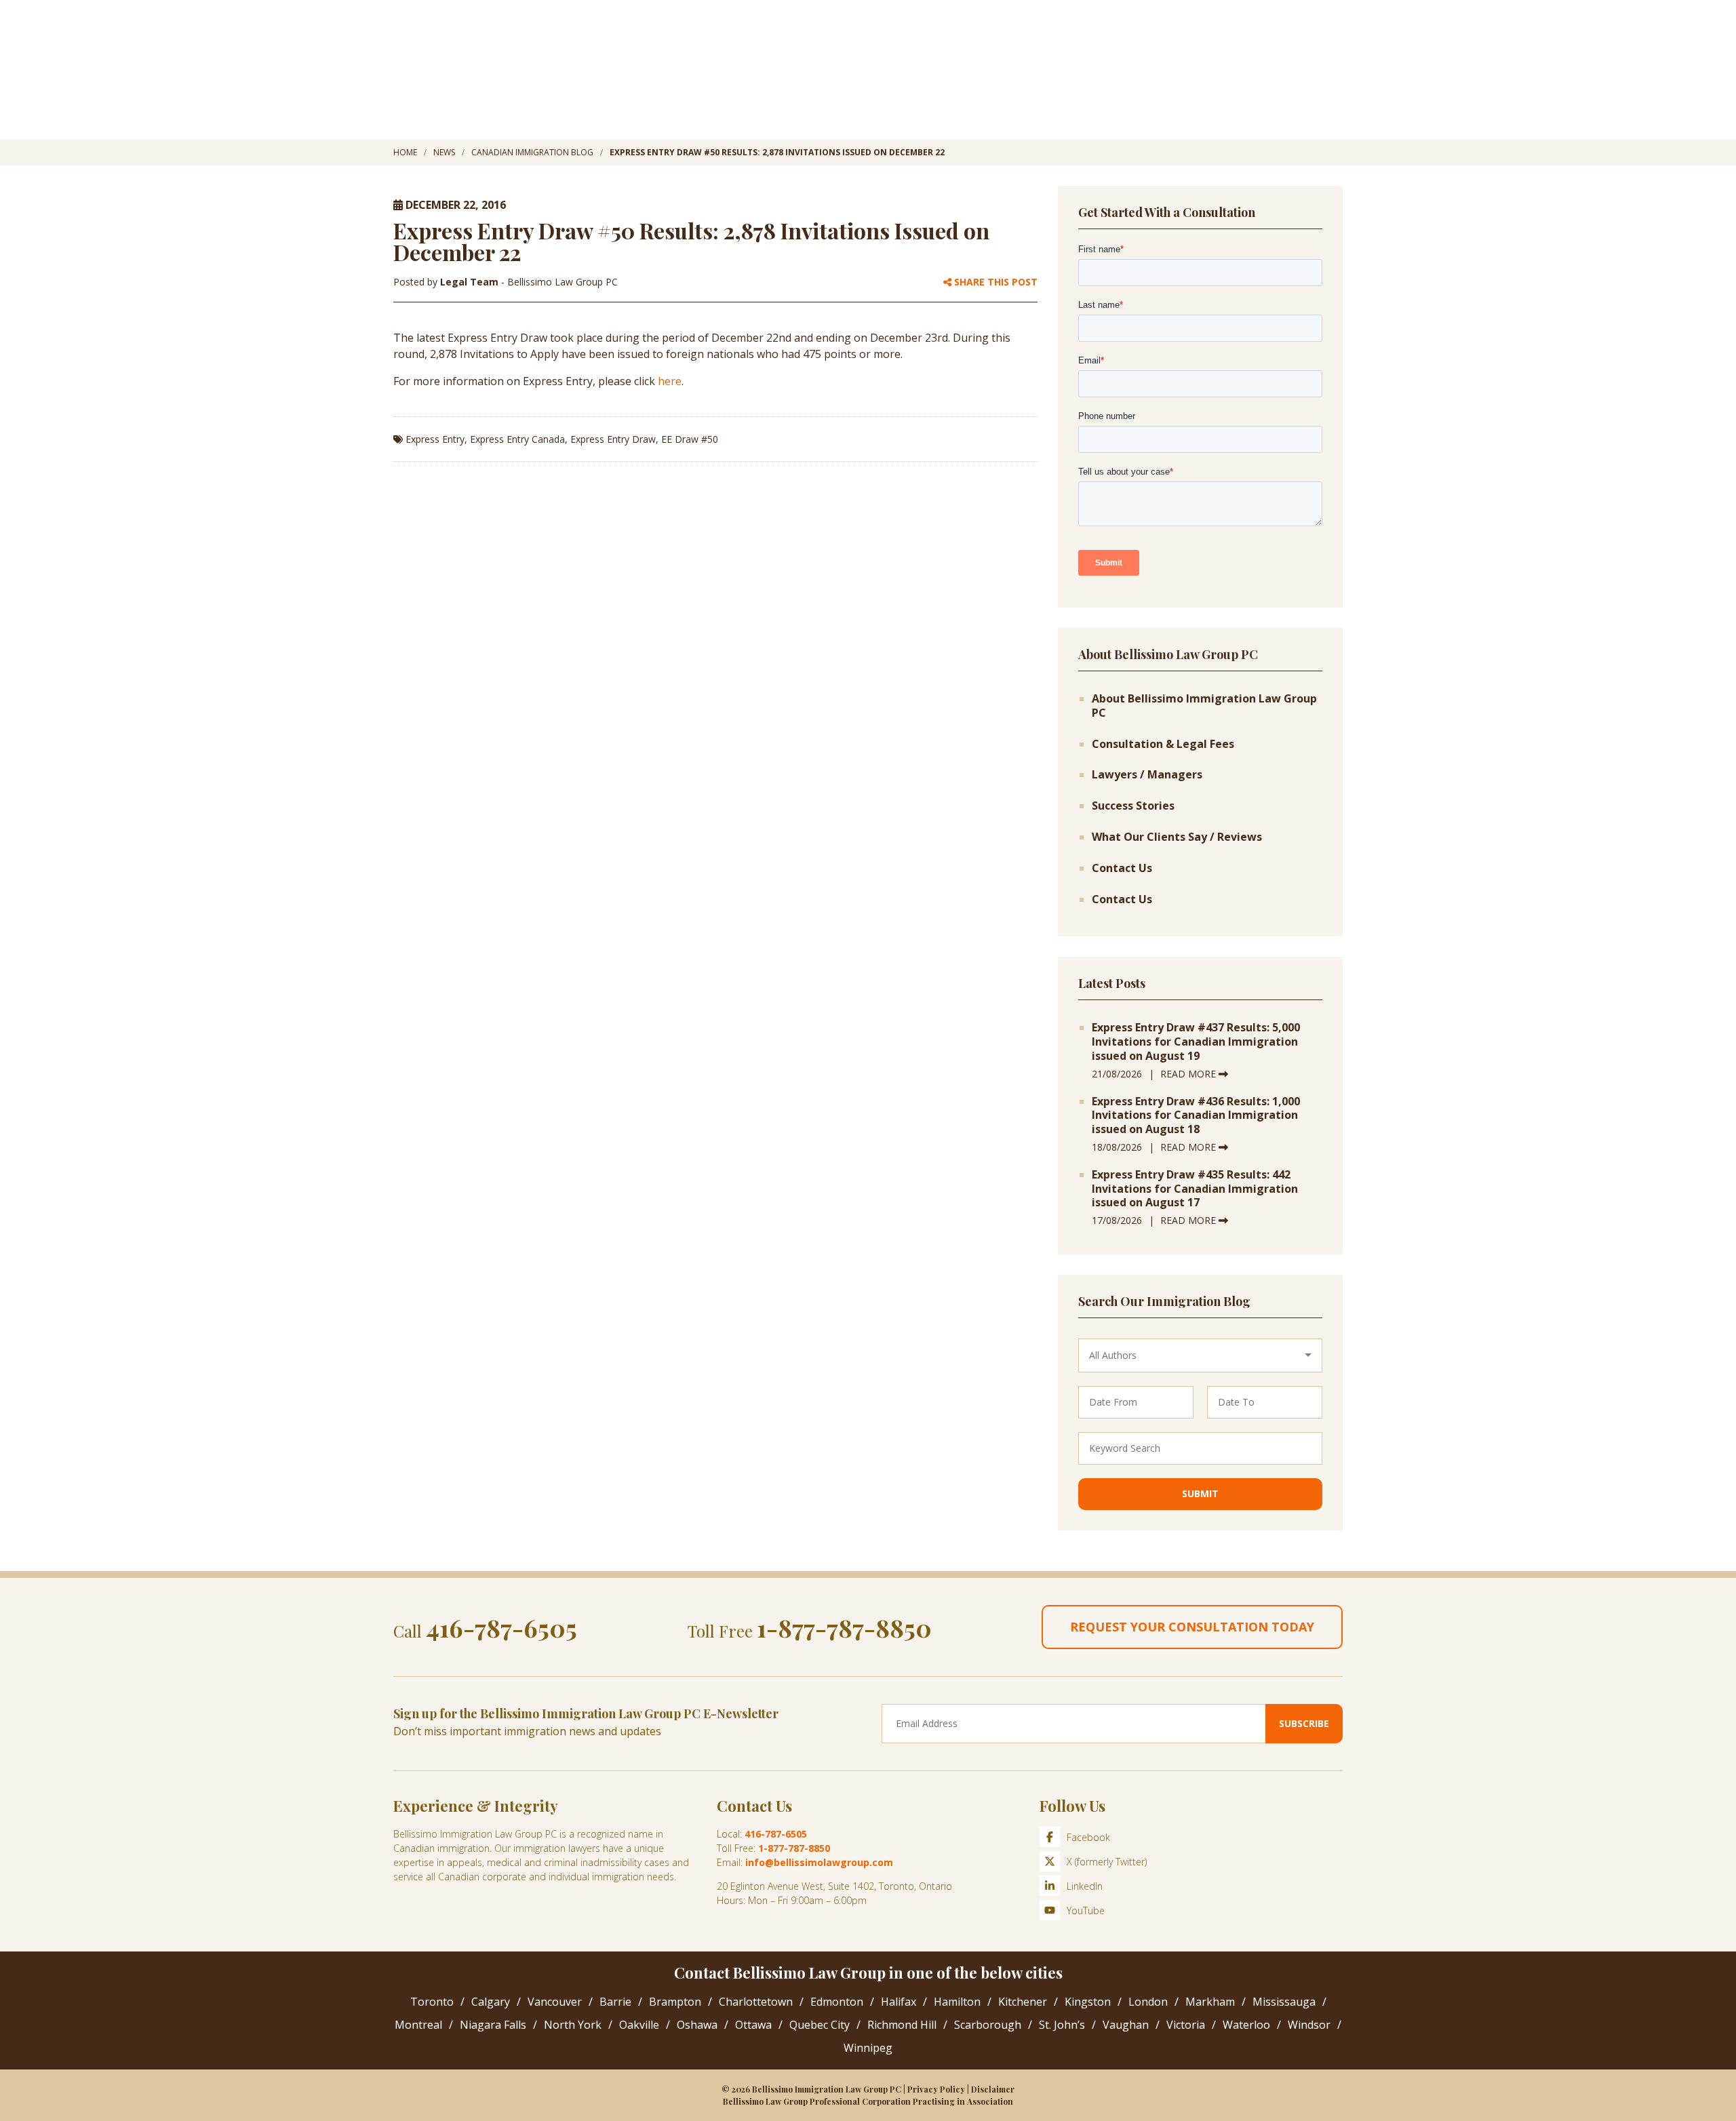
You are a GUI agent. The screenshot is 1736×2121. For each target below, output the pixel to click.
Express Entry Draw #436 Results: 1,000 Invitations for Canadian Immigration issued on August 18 (1196, 1115)
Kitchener (1023, 2002)
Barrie (615, 2002)
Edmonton (837, 2002)
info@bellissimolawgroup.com (819, 1862)
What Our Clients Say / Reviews (1177, 837)
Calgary (491, 2002)
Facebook (1088, 1837)
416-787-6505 (501, 1627)
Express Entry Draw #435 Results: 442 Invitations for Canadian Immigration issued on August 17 (1195, 1189)
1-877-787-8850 (844, 1627)
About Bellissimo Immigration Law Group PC (1204, 706)
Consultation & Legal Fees (1163, 744)
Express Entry (435, 439)
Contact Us (1122, 868)
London (1148, 2002)
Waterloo (1246, 2025)
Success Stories (1133, 806)
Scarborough (988, 2025)
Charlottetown (756, 2002)
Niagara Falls (493, 2025)
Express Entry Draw (613, 439)
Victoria (1186, 2025)
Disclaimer (993, 2089)
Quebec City (820, 2025)
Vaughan (1126, 2025)
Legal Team (471, 282)
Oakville (639, 2025)
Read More (1189, 1074)
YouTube (1086, 1910)
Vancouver (555, 2002)
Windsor (1309, 2025)
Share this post (994, 282)
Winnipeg (868, 2048)
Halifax (899, 2002)
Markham (1210, 2002)
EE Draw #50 (690, 439)
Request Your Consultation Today (1192, 1627)
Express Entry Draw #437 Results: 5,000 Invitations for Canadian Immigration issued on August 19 (1196, 1042)
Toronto (432, 2002)
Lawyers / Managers (1147, 775)
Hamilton (957, 2002)
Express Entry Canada (517, 439)
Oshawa (697, 2025)
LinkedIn (1085, 1886)
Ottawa (753, 2025)
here (670, 381)
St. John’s (1062, 2025)
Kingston (1088, 2002)
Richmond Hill (902, 2025)
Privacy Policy (936, 2089)
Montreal (418, 2025)
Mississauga (1284, 2002)
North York (573, 2025)
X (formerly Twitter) (1107, 1862)
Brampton (675, 2002)
